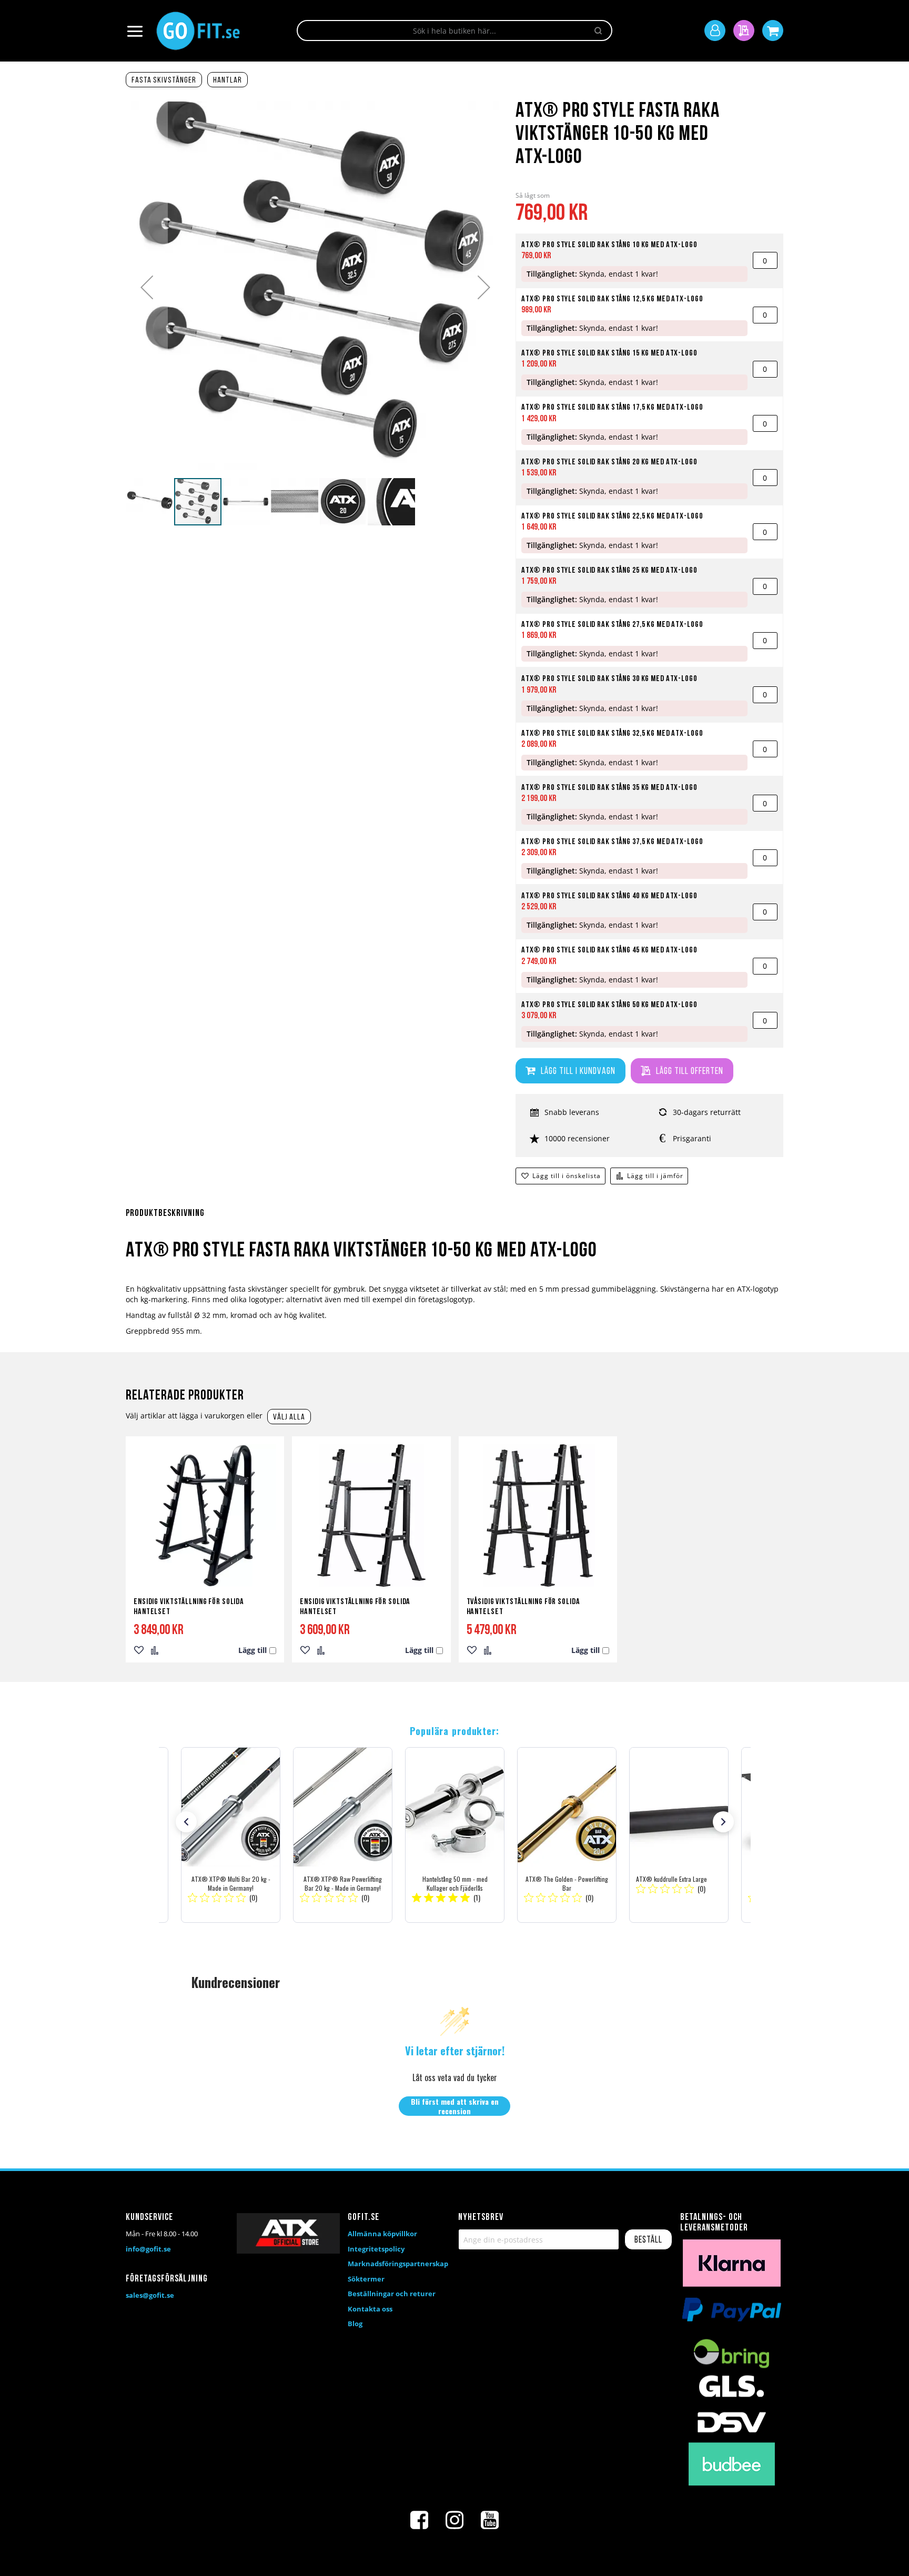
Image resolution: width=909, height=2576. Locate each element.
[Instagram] (454, 2520)
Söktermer (366, 2279)
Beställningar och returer (392, 2294)
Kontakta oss (370, 2309)
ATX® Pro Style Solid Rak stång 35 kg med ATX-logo (609, 788)
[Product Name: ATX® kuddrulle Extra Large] (679, 1835)
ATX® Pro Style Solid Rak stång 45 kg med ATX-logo (609, 950)
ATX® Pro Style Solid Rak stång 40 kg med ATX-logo (609, 896)
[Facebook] (419, 2520)
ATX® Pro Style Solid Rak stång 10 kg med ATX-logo (609, 245)
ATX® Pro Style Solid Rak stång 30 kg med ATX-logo (609, 679)
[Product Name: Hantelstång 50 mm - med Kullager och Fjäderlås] (455, 1835)
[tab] (454, 1220)
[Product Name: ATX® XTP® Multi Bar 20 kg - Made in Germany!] (231, 1835)
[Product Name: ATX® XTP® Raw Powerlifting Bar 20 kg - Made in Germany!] (343, 1835)
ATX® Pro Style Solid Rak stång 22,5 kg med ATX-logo (612, 516)
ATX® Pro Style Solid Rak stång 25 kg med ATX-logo (609, 571)
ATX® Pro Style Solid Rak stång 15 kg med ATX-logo (609, 353)
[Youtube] (490, 2520)
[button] (147, 287)
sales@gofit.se (150, 2295)
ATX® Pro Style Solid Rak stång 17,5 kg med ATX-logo (612, 408)
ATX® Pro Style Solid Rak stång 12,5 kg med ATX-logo (612, 299)
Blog (355, 2324)
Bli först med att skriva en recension (455, 2106)
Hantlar (228, 80)
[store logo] (198, 31)
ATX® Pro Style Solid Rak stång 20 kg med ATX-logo (609, 462)
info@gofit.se (148, 2249)
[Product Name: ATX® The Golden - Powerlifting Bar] (567, 1835)
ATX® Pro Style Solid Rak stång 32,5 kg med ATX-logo (612, 734)
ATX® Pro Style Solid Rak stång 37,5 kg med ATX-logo (612, 842)
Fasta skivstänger (164, 80)
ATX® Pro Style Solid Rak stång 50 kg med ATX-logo (609, 1005)
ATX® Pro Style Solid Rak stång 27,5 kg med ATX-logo (612, 625)
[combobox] (454, 31)
